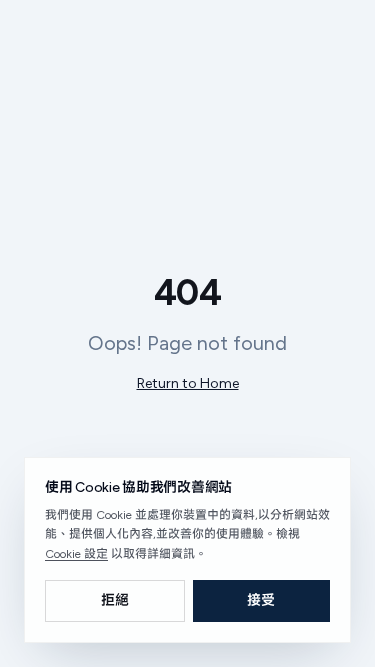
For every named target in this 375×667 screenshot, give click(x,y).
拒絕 (115, 600)
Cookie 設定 (76, 554)
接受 (261, 600)
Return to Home (188, 383)
